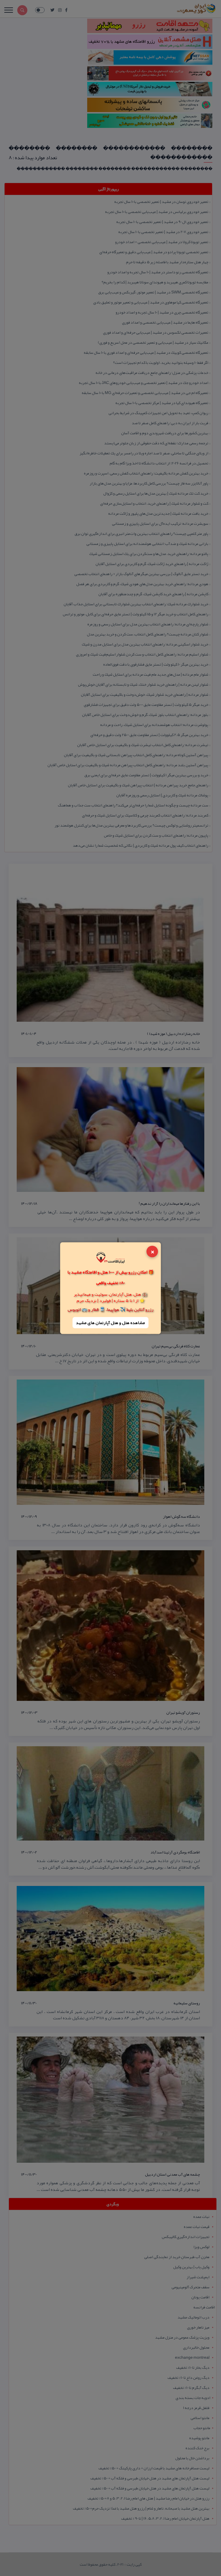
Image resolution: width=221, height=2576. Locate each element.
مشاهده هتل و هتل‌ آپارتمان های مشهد (110, 1323)
